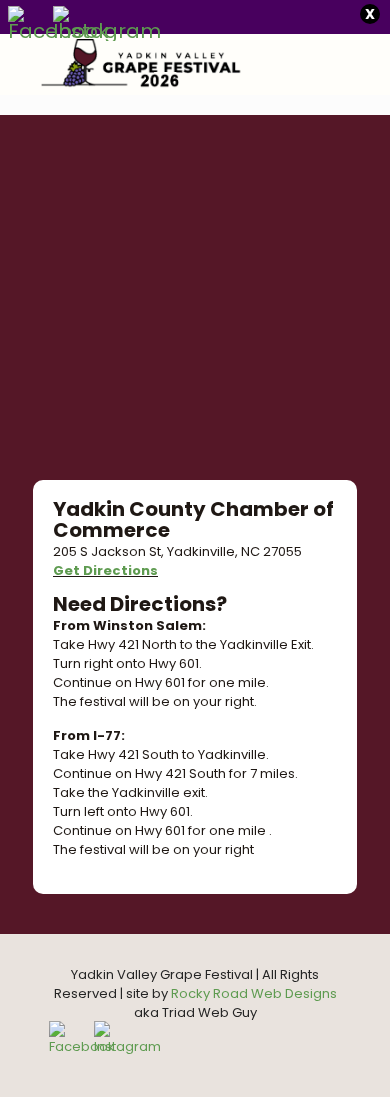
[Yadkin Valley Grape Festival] (126, 64)
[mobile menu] (363, 64)
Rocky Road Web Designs (254, 993)
